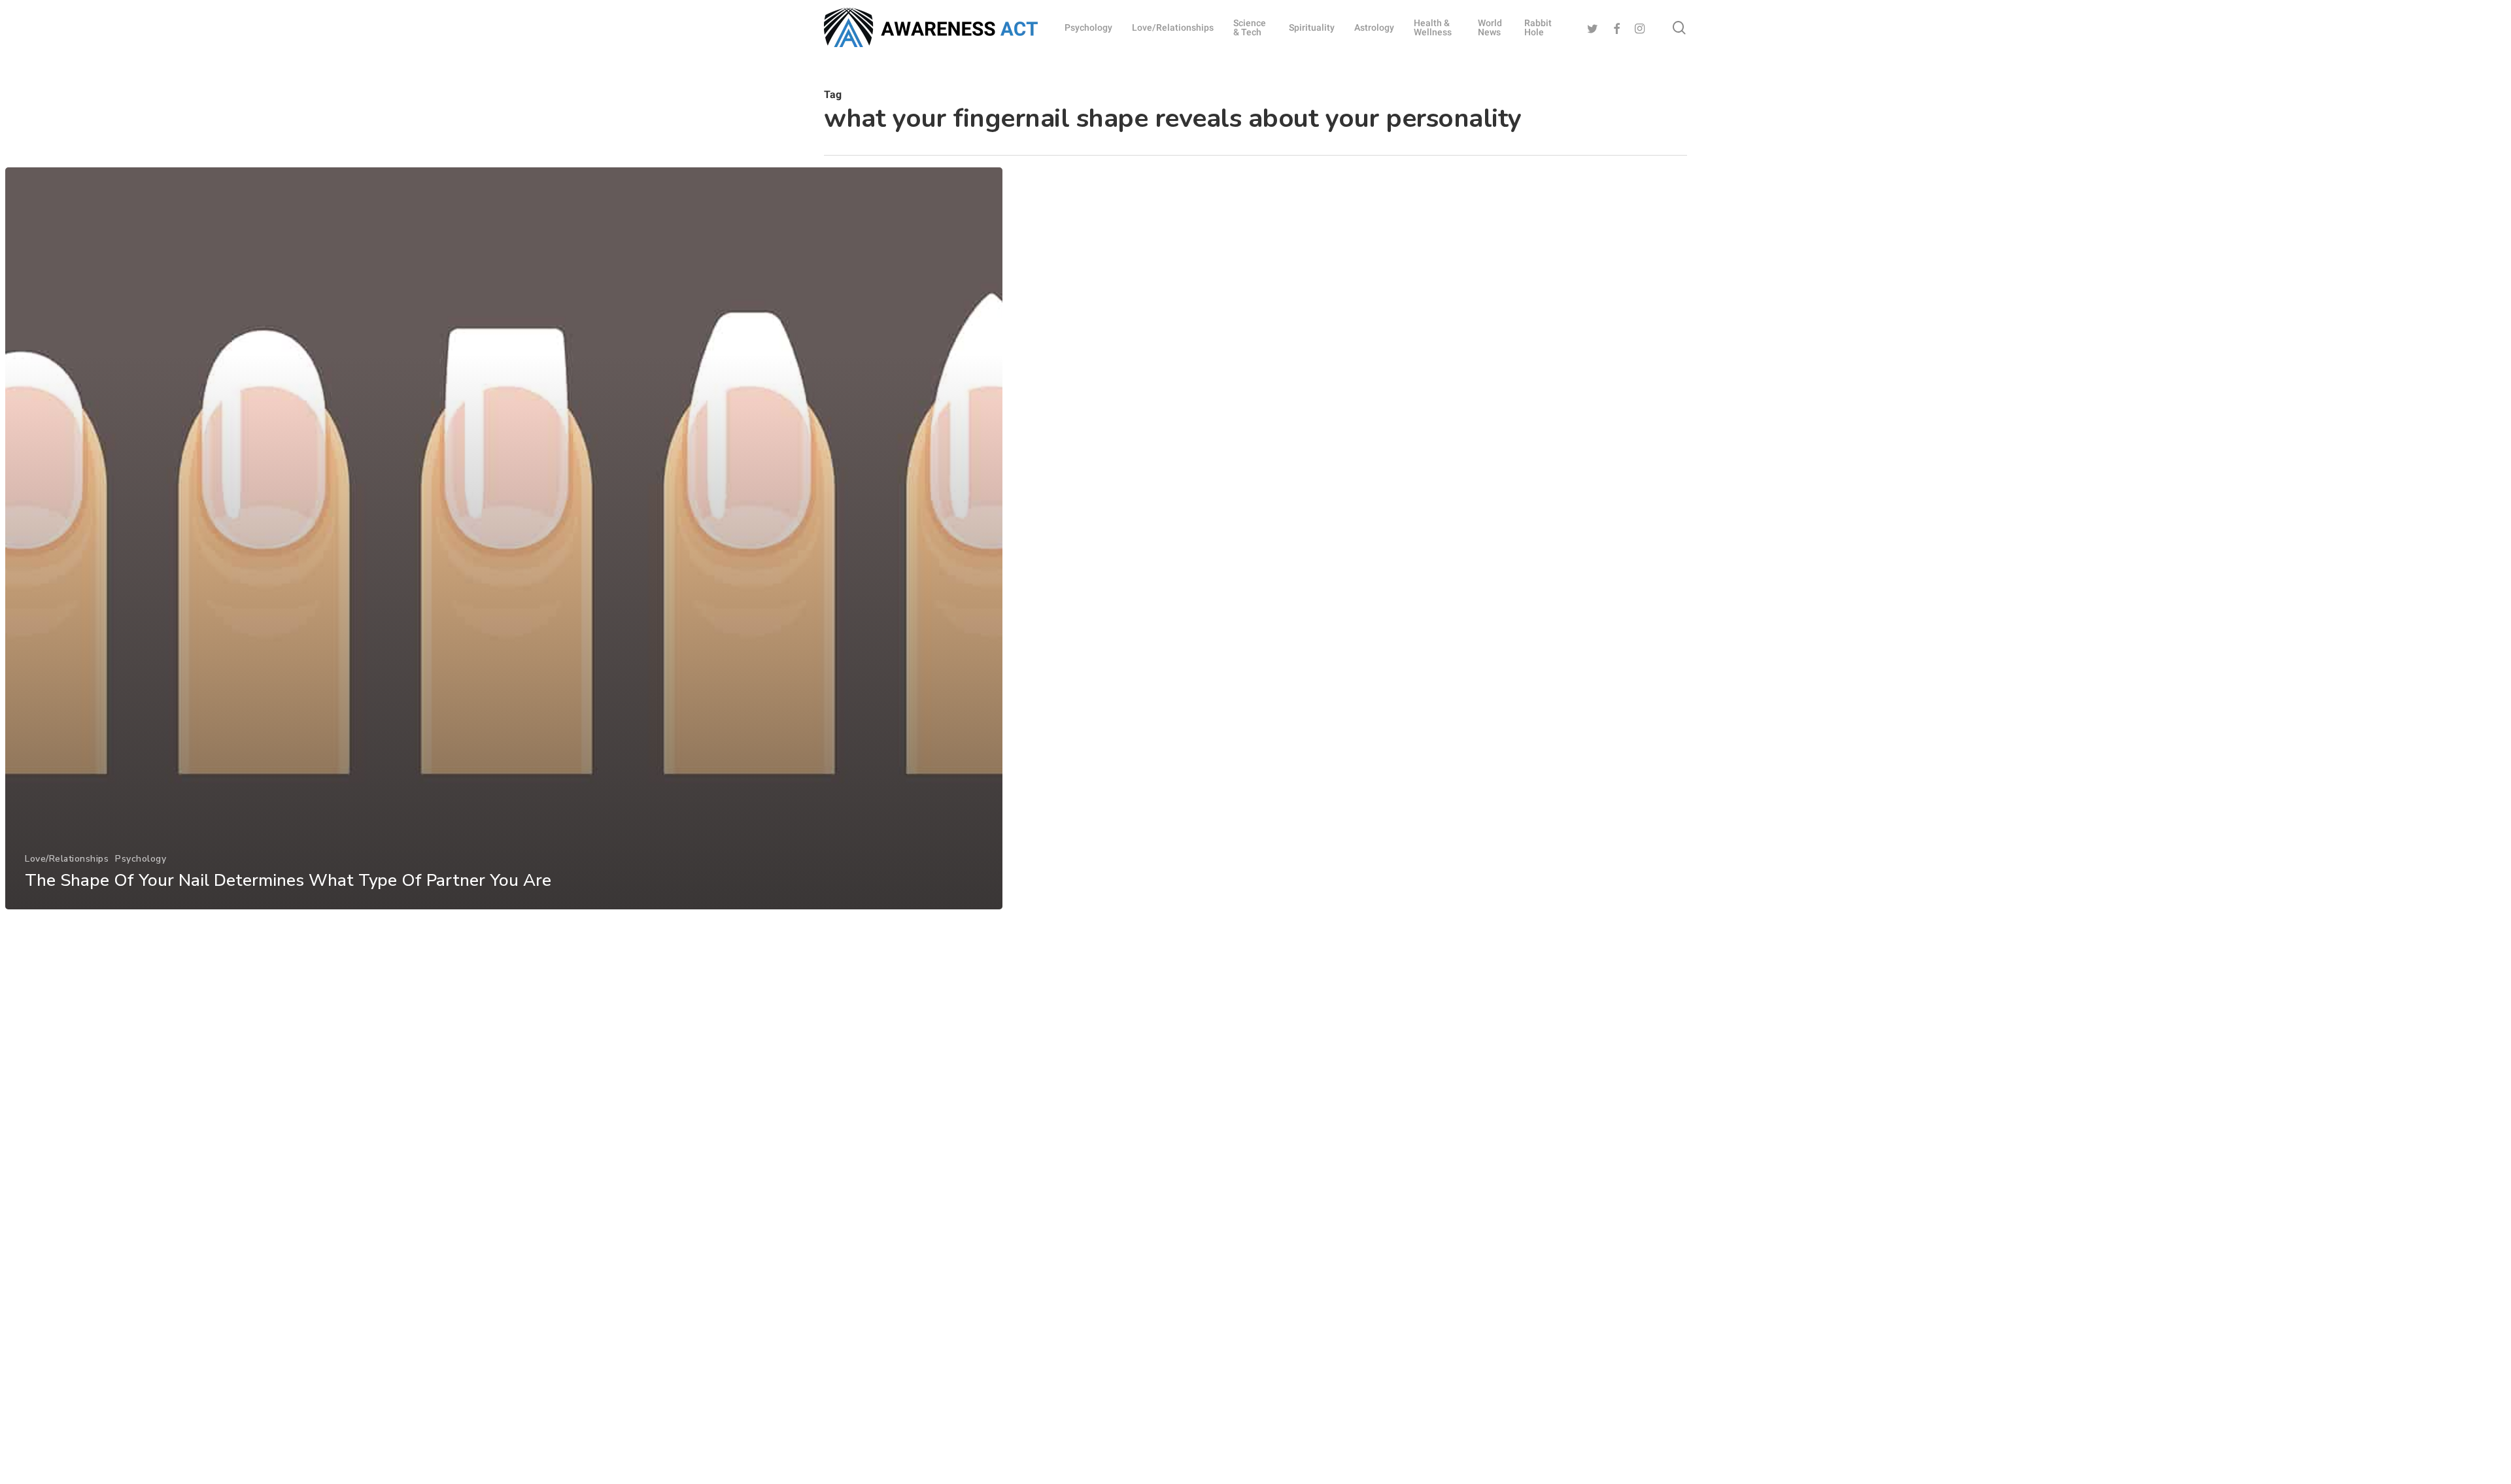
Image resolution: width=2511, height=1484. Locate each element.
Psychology (141, 859)
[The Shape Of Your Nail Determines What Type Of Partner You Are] (504, 538)
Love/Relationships (67, 859)
